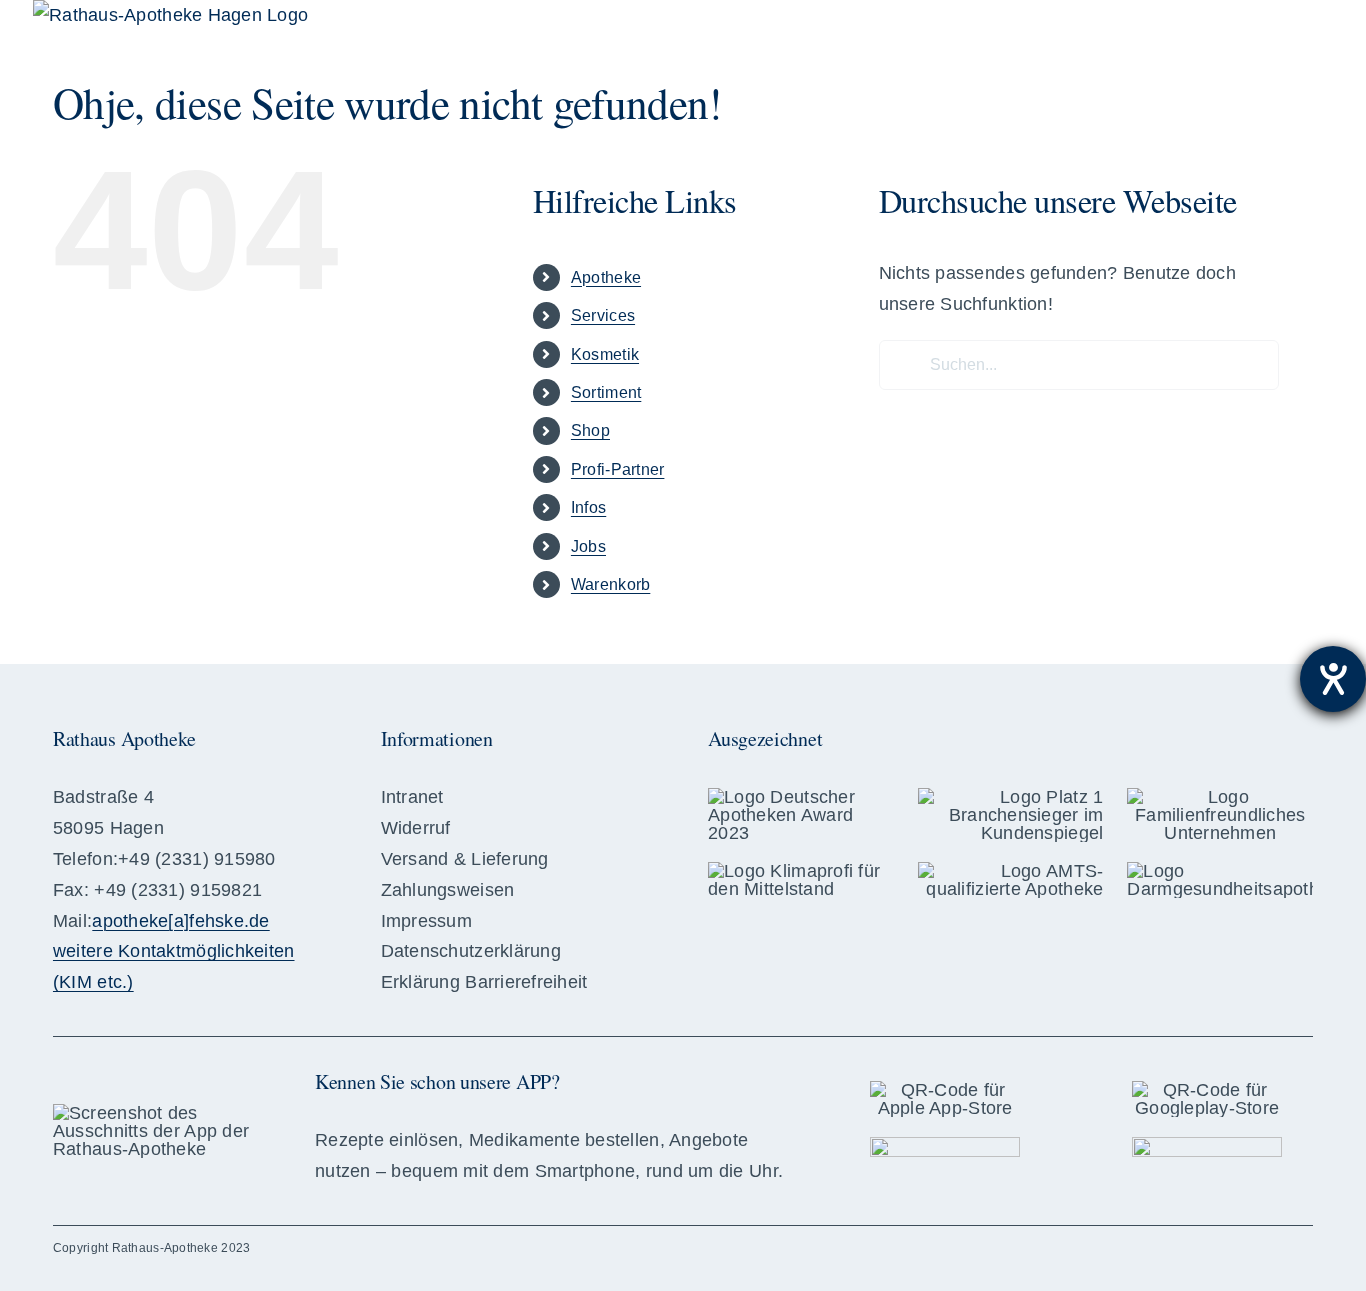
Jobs (588, 546)
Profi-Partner (618, 469)
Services (603, 315)
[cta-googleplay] (1207, 1146)
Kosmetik (605, 354)
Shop (590, 430)
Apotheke (606, 277)
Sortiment (606, 392)
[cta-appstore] (945, 1146)
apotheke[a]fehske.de (180, 921)
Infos (588, 507)
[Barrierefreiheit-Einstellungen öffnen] (1333, 679)
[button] (1283, 30)
